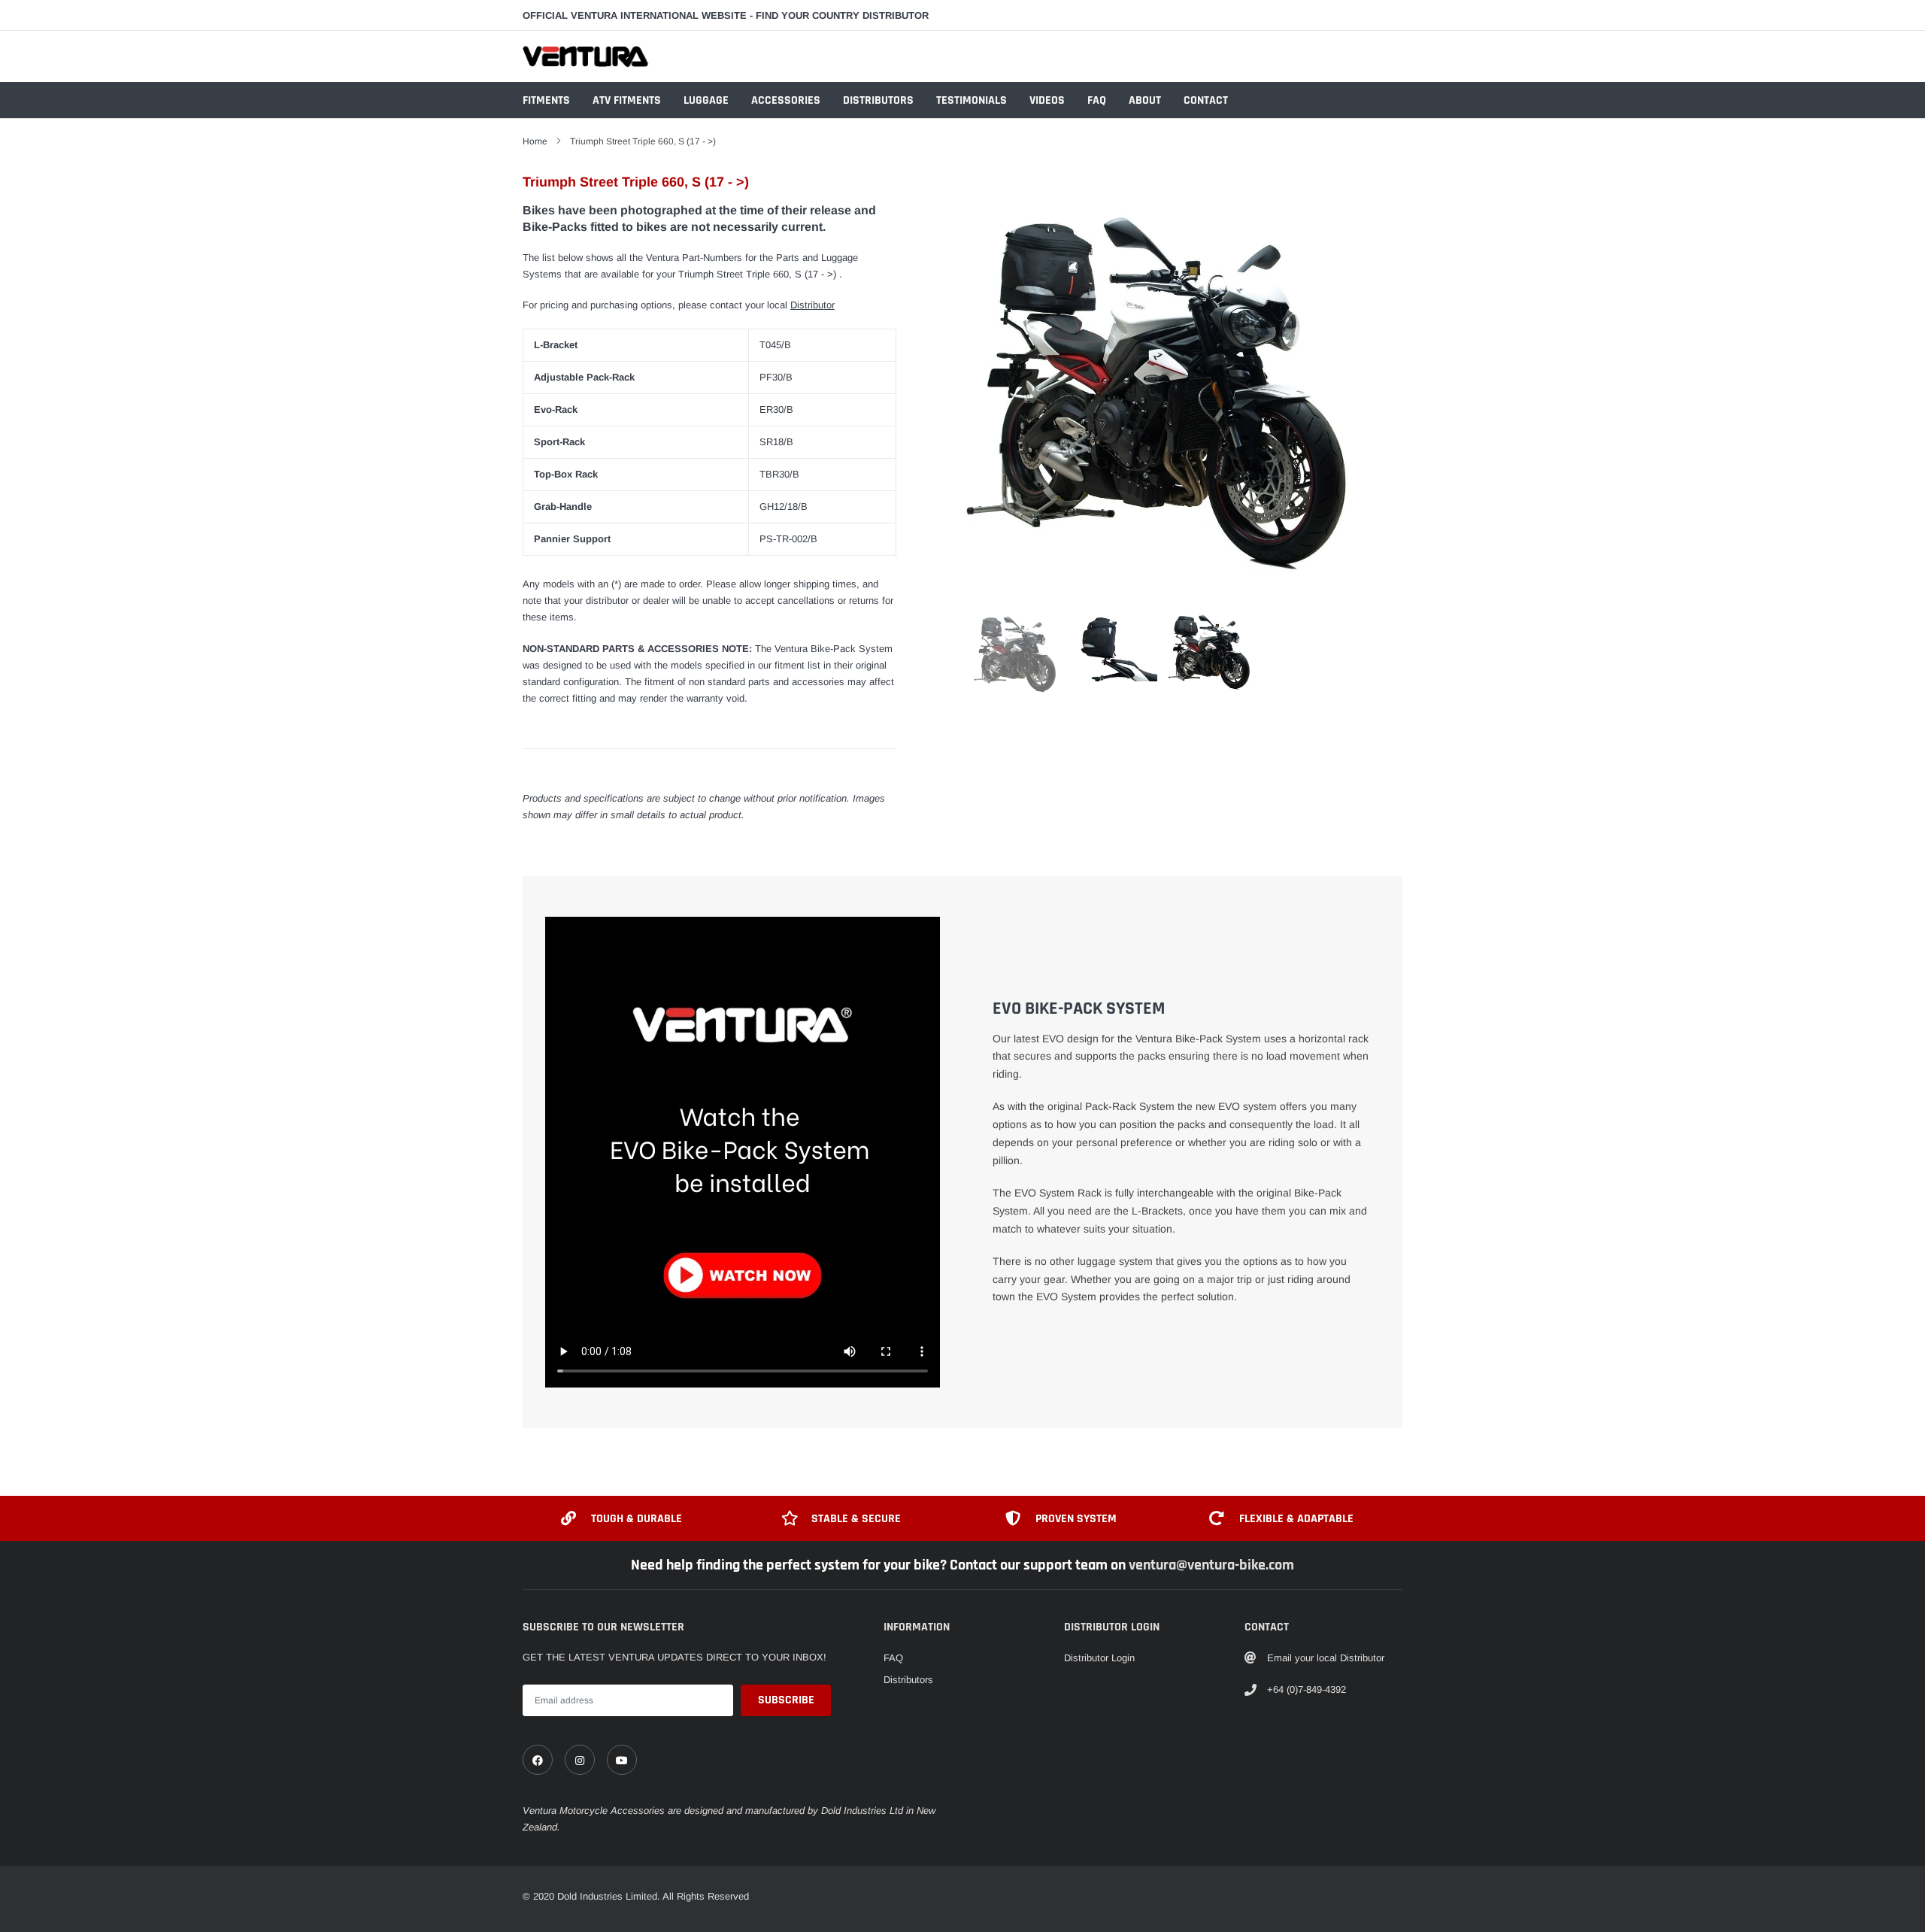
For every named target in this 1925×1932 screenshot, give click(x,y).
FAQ (1097, 100)
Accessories (786, 100)
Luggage (706, 100)
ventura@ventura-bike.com (1211, 1565)
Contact (1206, 100)
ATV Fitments (627, 100)
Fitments (546, 100)
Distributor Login (1099, 1658)
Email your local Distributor (1326, 1658)
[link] (538, 1760)
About (1145, 100)
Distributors (878, 100)
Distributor (812, 305)
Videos (1047, 100)
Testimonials (972, 100)
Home (535, 141)
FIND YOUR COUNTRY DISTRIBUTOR (842, 15)
